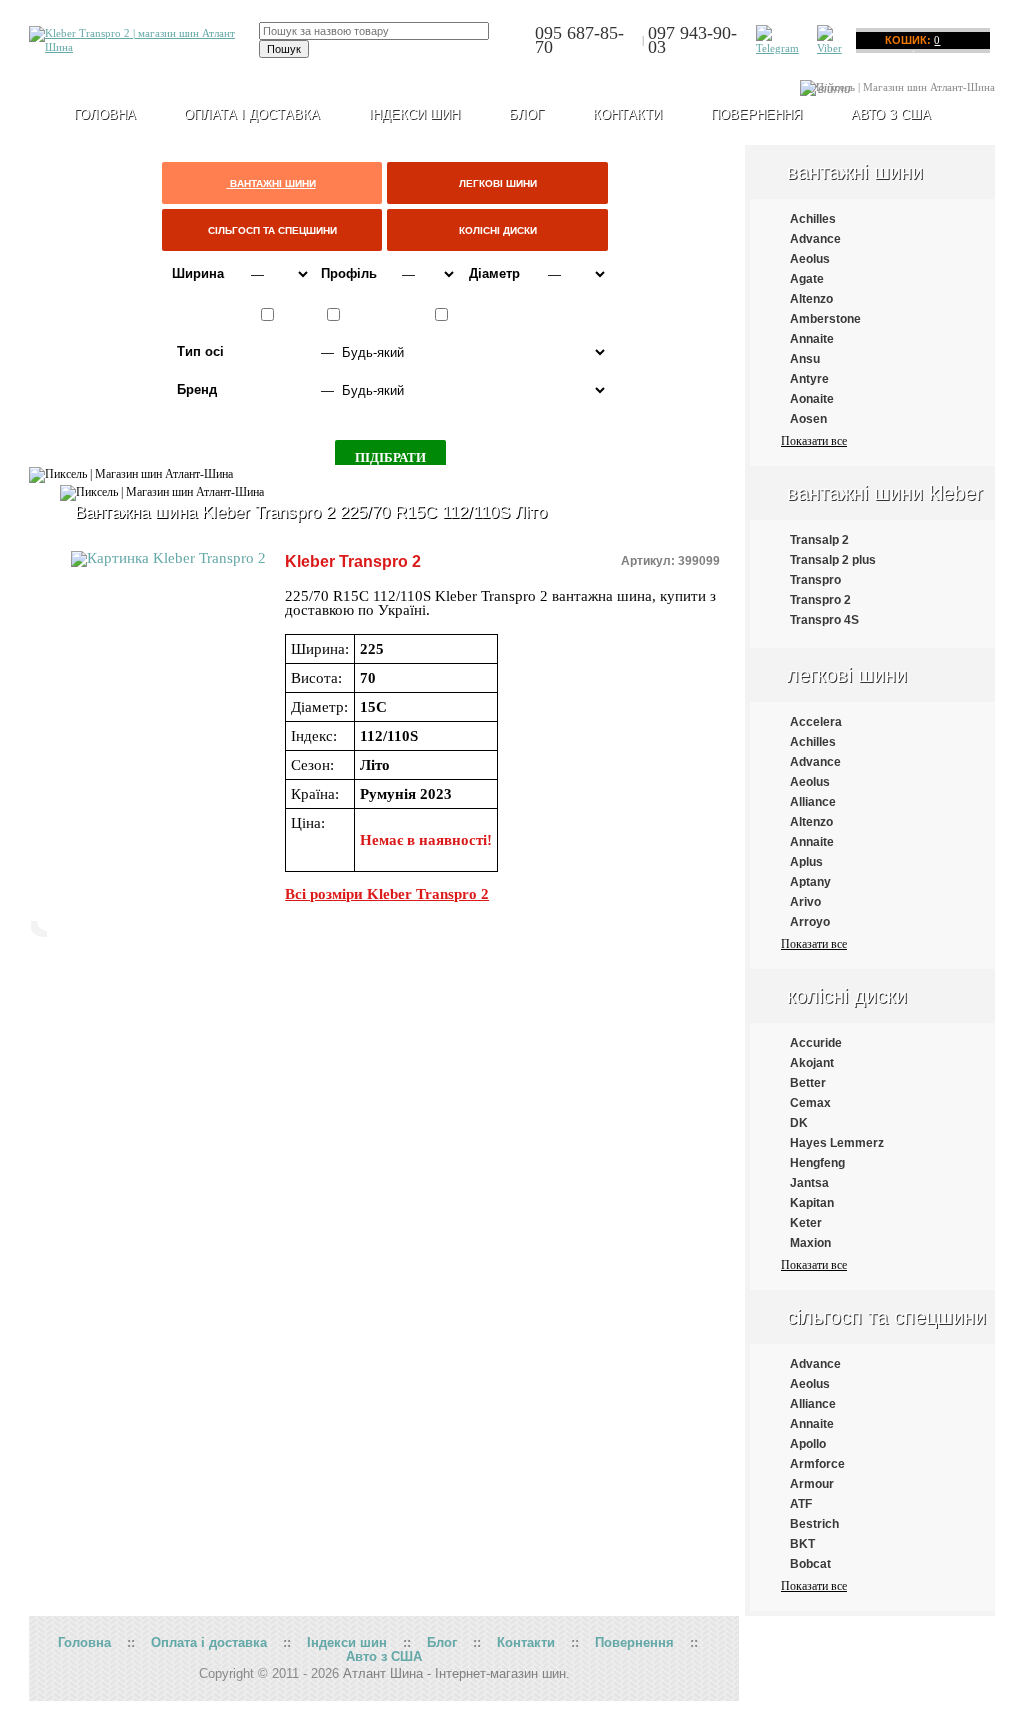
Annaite (812, 339)
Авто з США (891, 114)
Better (808, 1083)
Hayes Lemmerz (837, 1143)
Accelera (816, 722)
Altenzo (811, 299)
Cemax (810, 1103)
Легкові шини (847, 675)
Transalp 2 (819, 540)
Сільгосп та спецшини (886, 1317)
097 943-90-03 (692, 40)
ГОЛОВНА (105, 114)
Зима (469, 314)
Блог (526, 114)
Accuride (816, 1043)
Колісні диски (847, 996)
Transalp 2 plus (833, 560)
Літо (293, 314)
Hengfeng (817, 1163)
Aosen (808, 419)
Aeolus (810, 259)
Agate (807, 279)
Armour (812, 1484)
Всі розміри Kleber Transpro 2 (387, 894)
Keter (806, 1223)
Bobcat (810, 1564)
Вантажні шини (855, 172)
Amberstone (825, 319)
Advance (815, 239)
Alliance (813, 802)
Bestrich (814, 1524)
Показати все (814, 441)
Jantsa (809, 1183)
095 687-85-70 (579, 40)
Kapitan (812, 1203)
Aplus (806, 862)
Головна (84, 1642)
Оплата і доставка (252, 114)
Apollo (808, 1444)
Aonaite (812, 399)
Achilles (813, 219)
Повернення (756, 114)
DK (799, 1123)
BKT (802, 1544)
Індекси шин (414, 114)
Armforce (817, 1464)
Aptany (810, 882)
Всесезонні (380, 314)
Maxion (810, 1243)
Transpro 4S (824, 620)
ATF (801, 1504)
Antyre (809, 379)
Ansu (805, 359)
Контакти (627, 114)
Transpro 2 (820, 600)
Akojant (812, 1063)
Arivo (805, 902)
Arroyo (810, 922)
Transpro (815, 580)
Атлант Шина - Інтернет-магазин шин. (456, 1673)
